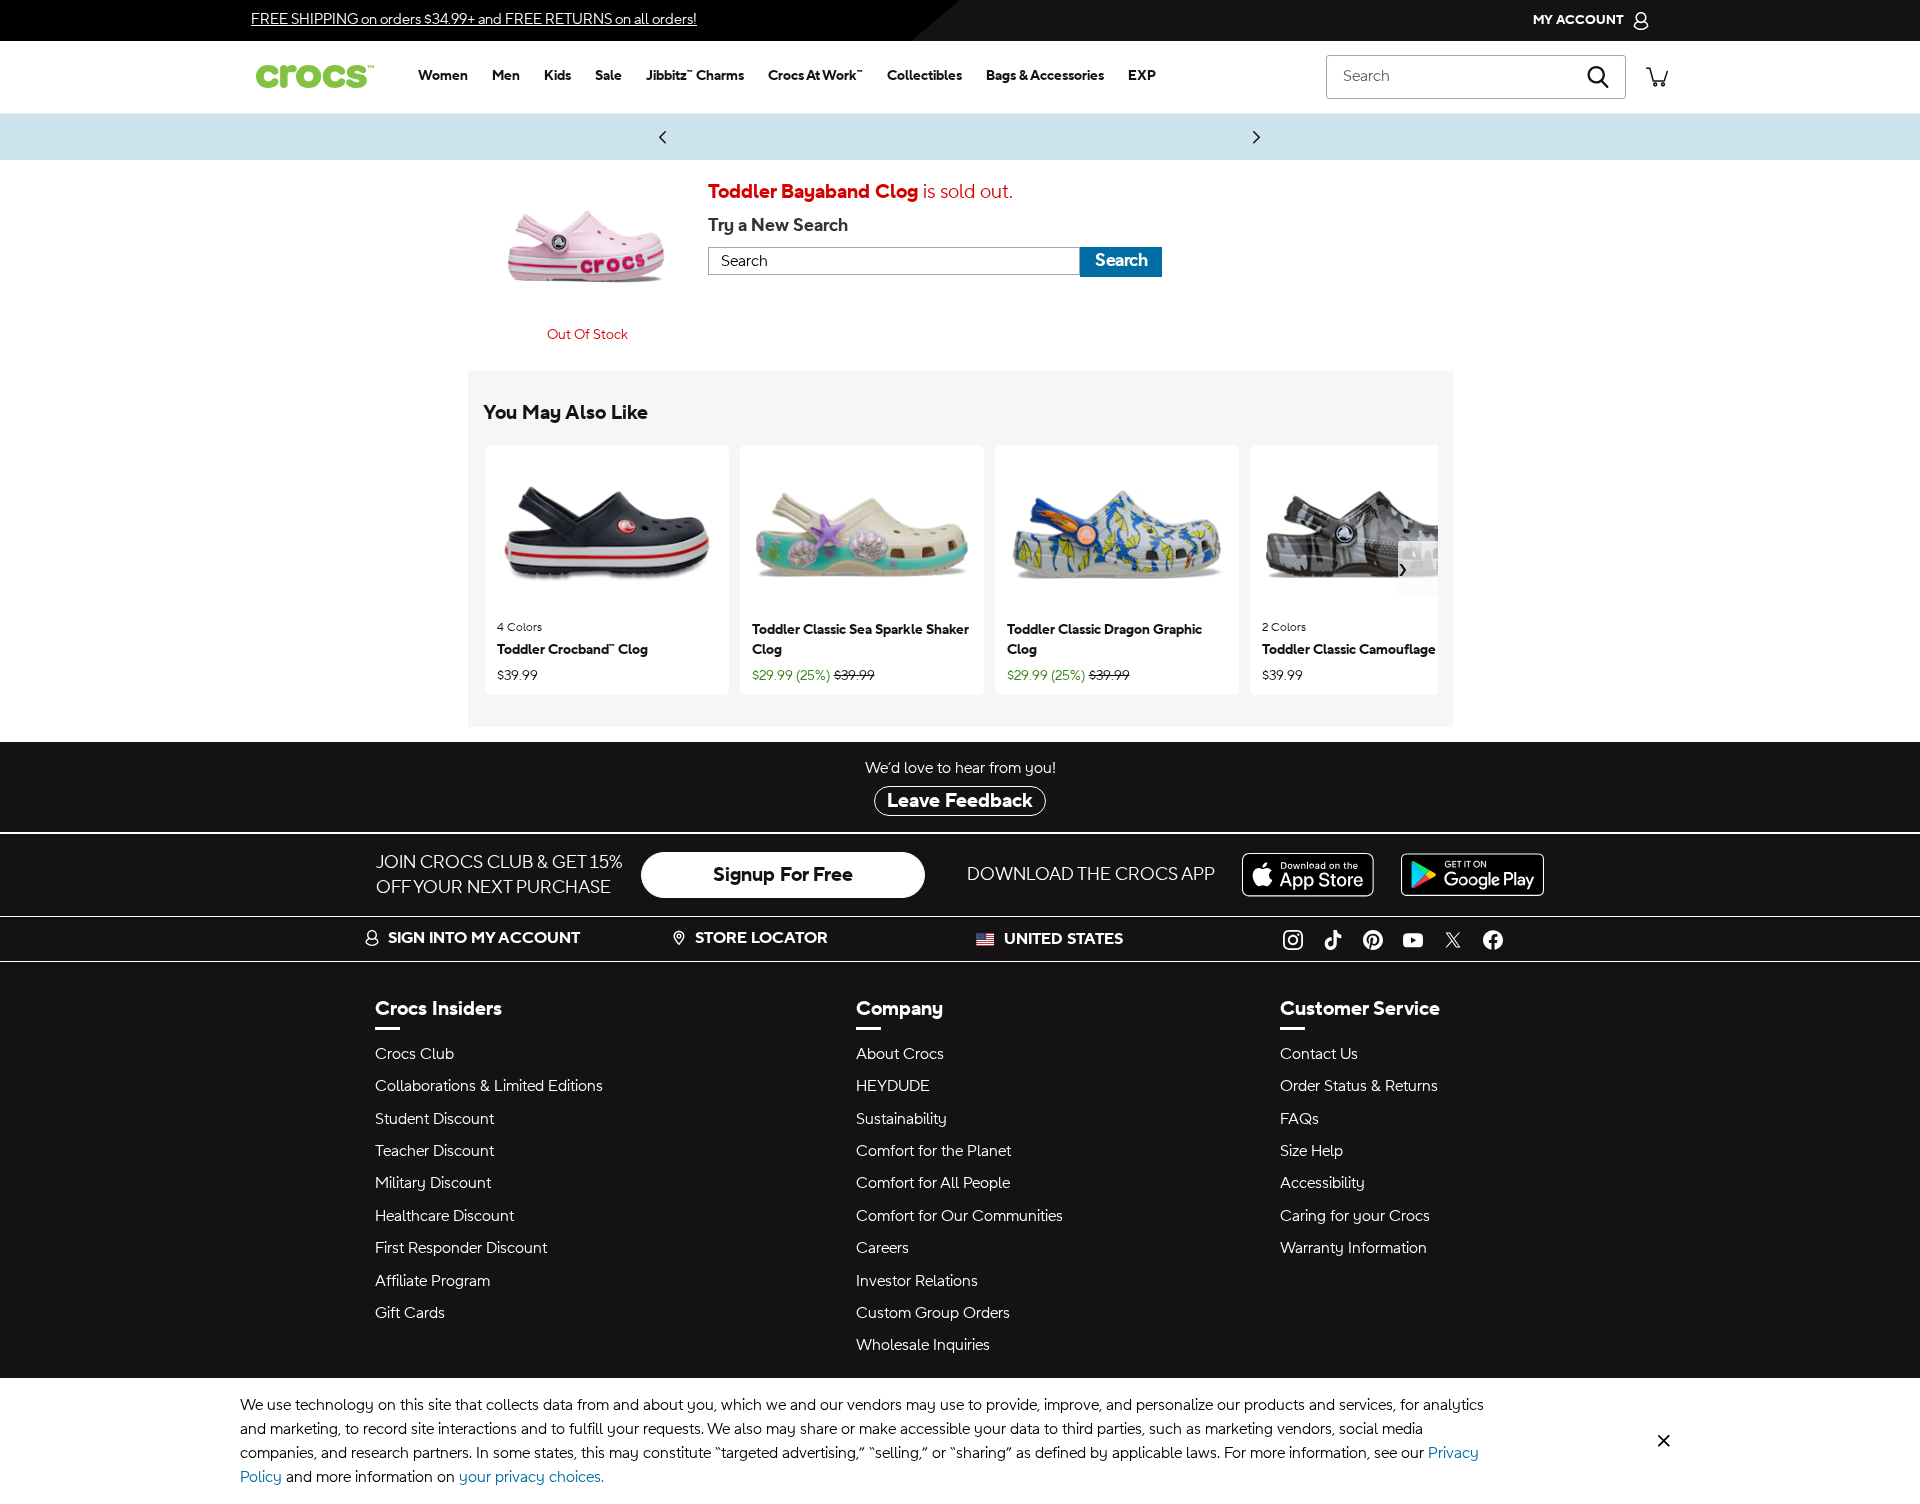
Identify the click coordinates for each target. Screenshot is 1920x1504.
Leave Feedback (960, 801)
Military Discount (433, 1183)
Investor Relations (917, 1281)
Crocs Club (414, 1054)
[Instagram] (1293, 939)
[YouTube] (1413, 939)
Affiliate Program (432, 1281)
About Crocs (900, 1054)
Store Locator (761, 938)
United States (1063, 939)
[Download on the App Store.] (1313, 874)
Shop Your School (1115, 137)
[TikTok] (1333, 939)
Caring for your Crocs (1355, 1216)
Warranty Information (1353, 1248)
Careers (882, 1248)
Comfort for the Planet (933, 1151)
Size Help (1311, 1151)
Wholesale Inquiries (923, 1345)
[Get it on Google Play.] (1472, 874)
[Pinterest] (1373, 939)
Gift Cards (410, 1313)
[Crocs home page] (323, 76)
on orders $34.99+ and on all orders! (474, 19)
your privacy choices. (531, 1477)
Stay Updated (610, 137)
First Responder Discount (461, 1248)
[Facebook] (1493, 939)
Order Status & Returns (1359, 1086)
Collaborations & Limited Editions (489, 1086)
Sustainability (901, 1119)
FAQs (1299, 1119)
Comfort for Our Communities (959, 1216)
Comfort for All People (933, 1183)
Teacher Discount (434, 1151)
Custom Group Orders (933, 1313)
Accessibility (1322, 1183)
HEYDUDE (893, 1086)
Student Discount (434, 1119)
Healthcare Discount (444, 1216)
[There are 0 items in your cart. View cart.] (1657, 76)
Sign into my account (484, 938)
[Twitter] (1453, 939)
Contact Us (1319, 1054)
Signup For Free (783, 875)
